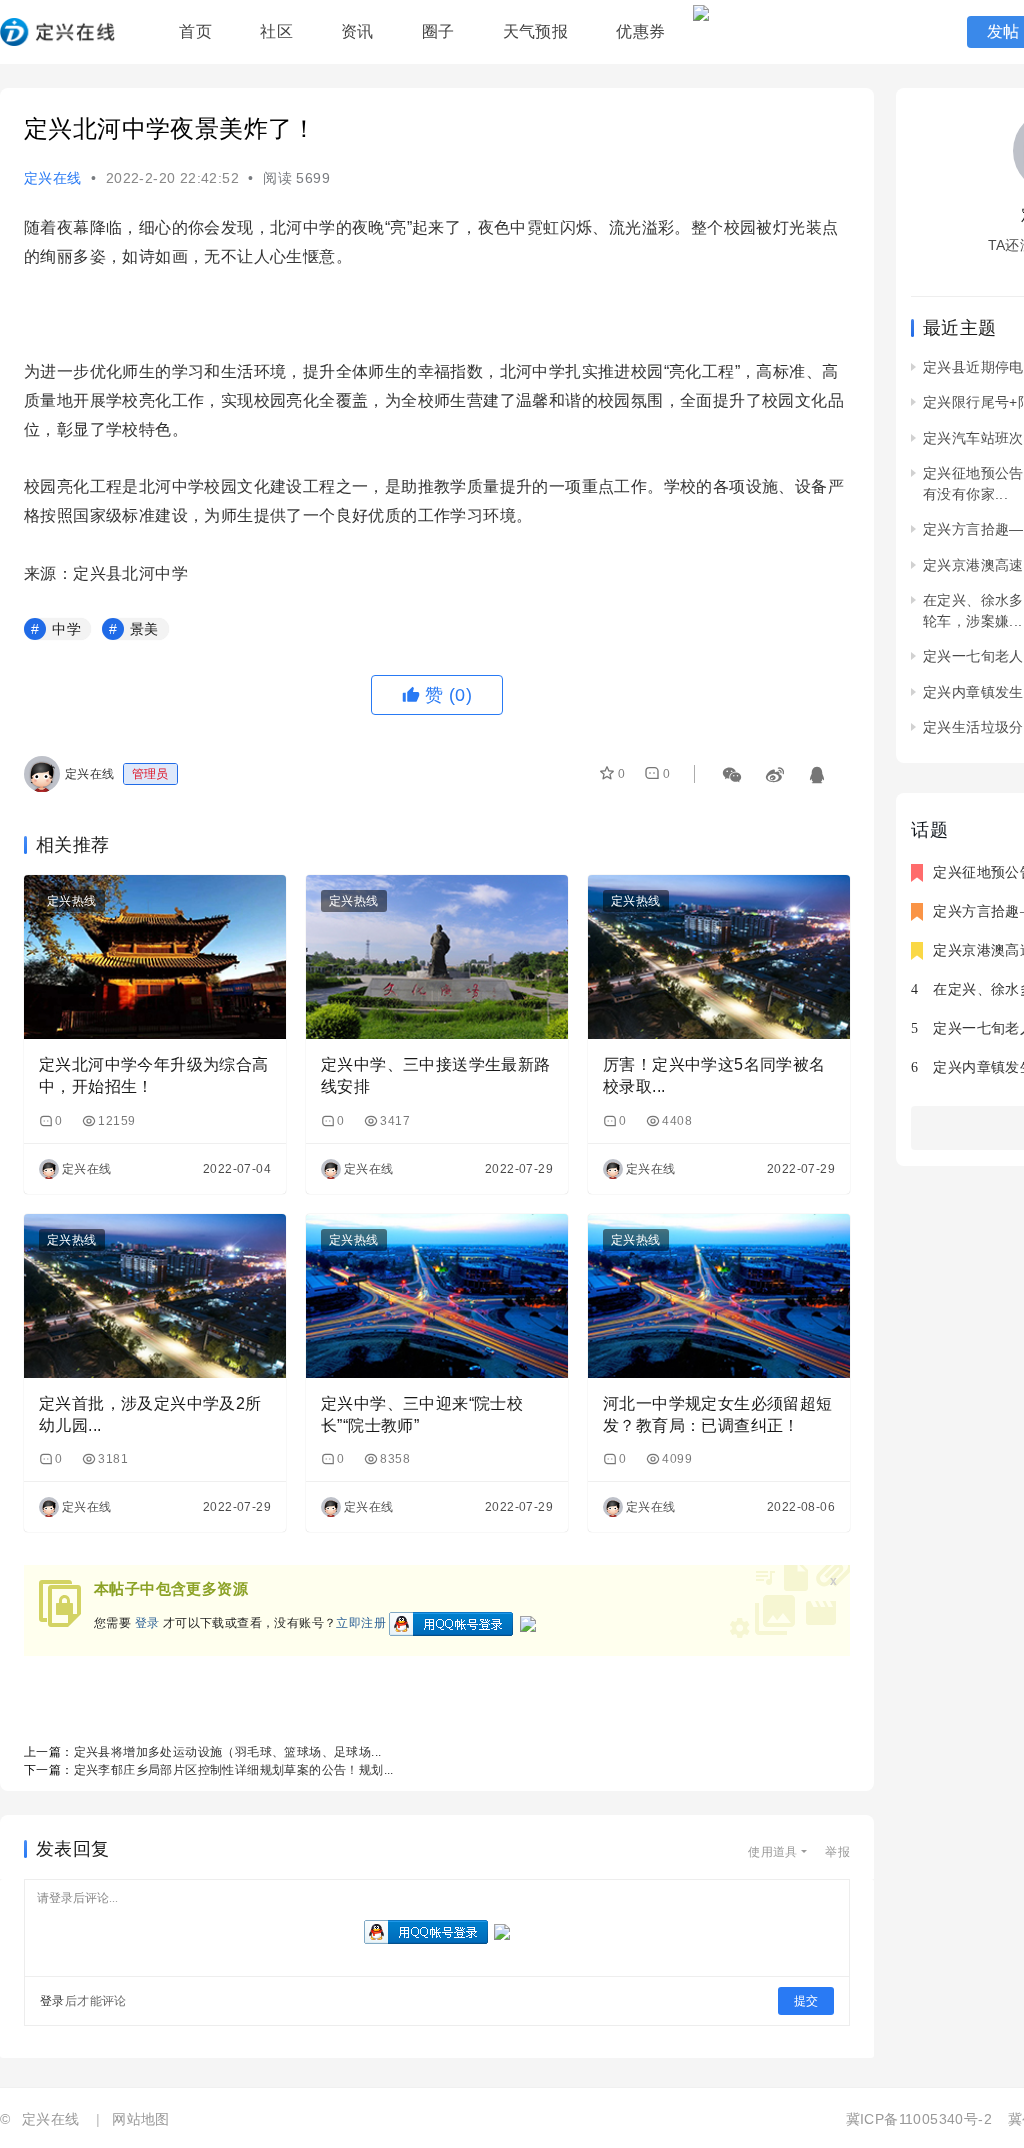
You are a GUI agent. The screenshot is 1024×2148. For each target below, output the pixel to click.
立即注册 (361, 1624)
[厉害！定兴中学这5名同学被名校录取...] (719, 957)
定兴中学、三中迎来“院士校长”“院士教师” (422, 1414)
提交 (806, 2001)
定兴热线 (72, 901)
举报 (837, 1852)
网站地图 (141, 2119)
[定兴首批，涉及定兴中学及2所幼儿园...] (155, 1296)
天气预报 (536, 31)
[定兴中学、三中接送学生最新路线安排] (437, 957)
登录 (147, 1624)
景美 (144, 629)
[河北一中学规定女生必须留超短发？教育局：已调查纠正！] (719, 1296)
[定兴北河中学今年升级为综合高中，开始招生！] (155, 957)
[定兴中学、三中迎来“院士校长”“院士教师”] (437, 1296)
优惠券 (640, 31)
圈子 (438, 31)
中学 (66, 629)
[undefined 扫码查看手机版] (733, 770)
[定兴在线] (57, 40)
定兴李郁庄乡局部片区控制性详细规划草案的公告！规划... (234, 1770)
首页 (195, 31)
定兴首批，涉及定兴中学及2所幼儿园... (150, 1414)
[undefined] (776, 770)
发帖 (1003, 31)
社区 (276, 31)
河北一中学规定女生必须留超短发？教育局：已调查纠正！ (718, 1414)
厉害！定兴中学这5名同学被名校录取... (714, 1075)
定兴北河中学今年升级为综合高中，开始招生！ (154, 1075)
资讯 (357, 31)
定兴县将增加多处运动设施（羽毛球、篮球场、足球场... (228, 1752)
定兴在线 (53, 178)
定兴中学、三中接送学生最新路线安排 (436, 1075)
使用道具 (773, 1852)
